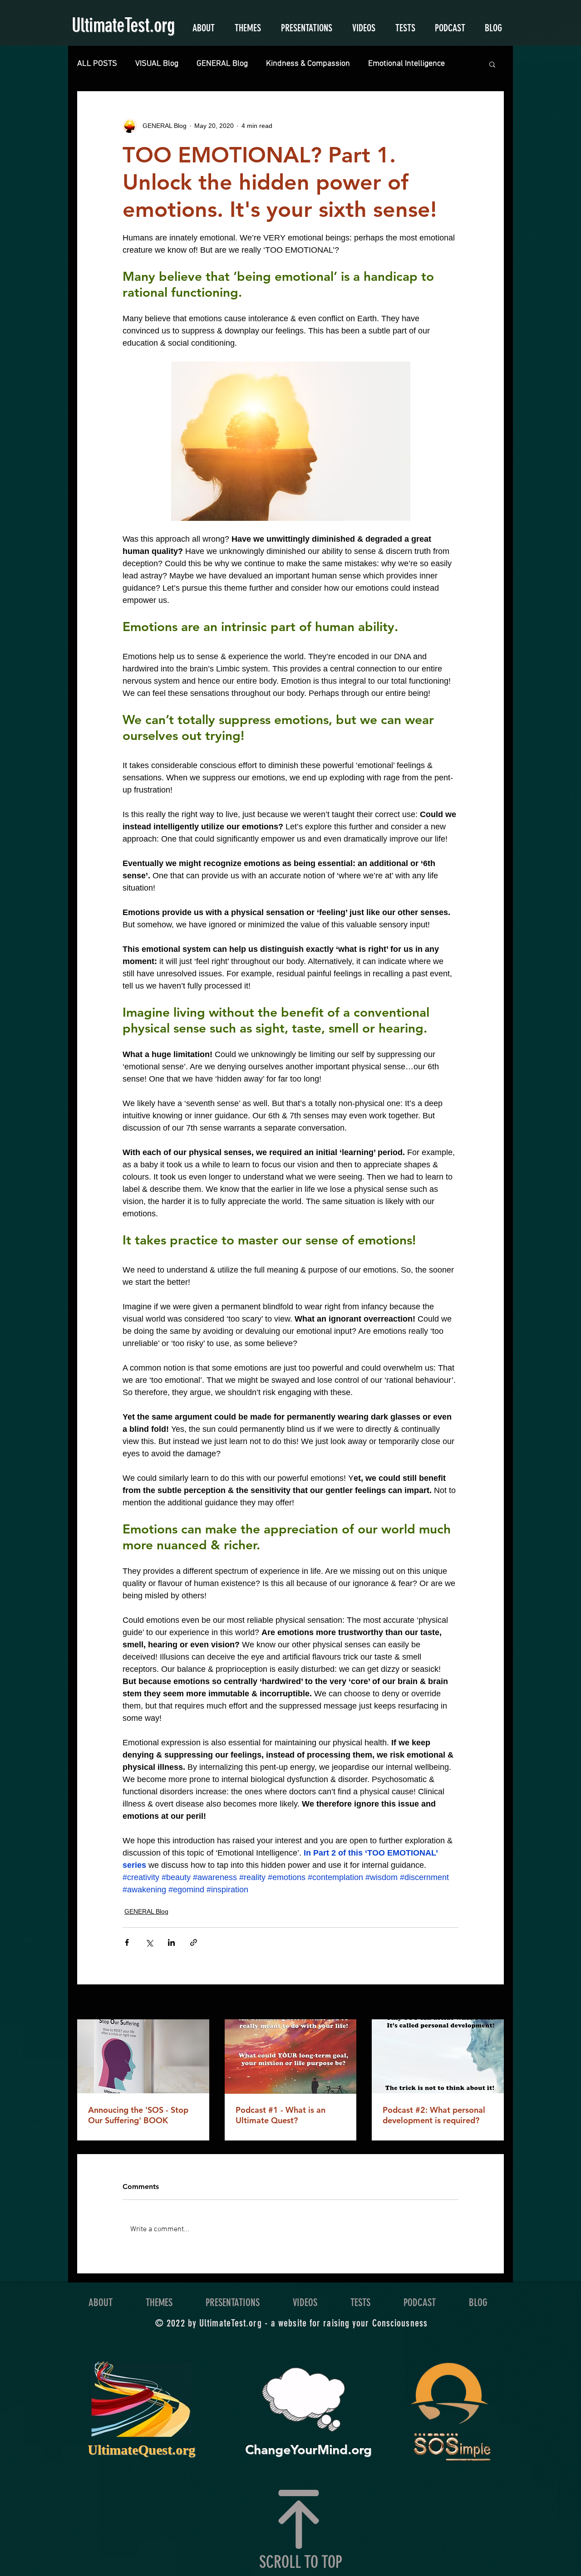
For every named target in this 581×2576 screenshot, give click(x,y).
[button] (492, 64)
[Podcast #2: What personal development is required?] (438, 2056)
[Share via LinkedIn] (171, 1942)
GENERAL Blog (222, 64)
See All (494, 2003)
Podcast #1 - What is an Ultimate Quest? (281, 2115)
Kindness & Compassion (308, 64)
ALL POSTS (97, 64)
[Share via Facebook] (127, 1942)
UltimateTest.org (123, 25)
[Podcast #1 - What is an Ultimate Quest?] (291, 2057)
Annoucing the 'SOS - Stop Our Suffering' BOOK (138, 2115)
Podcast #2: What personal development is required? (434, 2115)
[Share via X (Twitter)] (149, 1942)
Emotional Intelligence (406, 64)
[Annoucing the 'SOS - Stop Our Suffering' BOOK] (143, 2056)
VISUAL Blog (157, 64)
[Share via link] (194, 1942)
